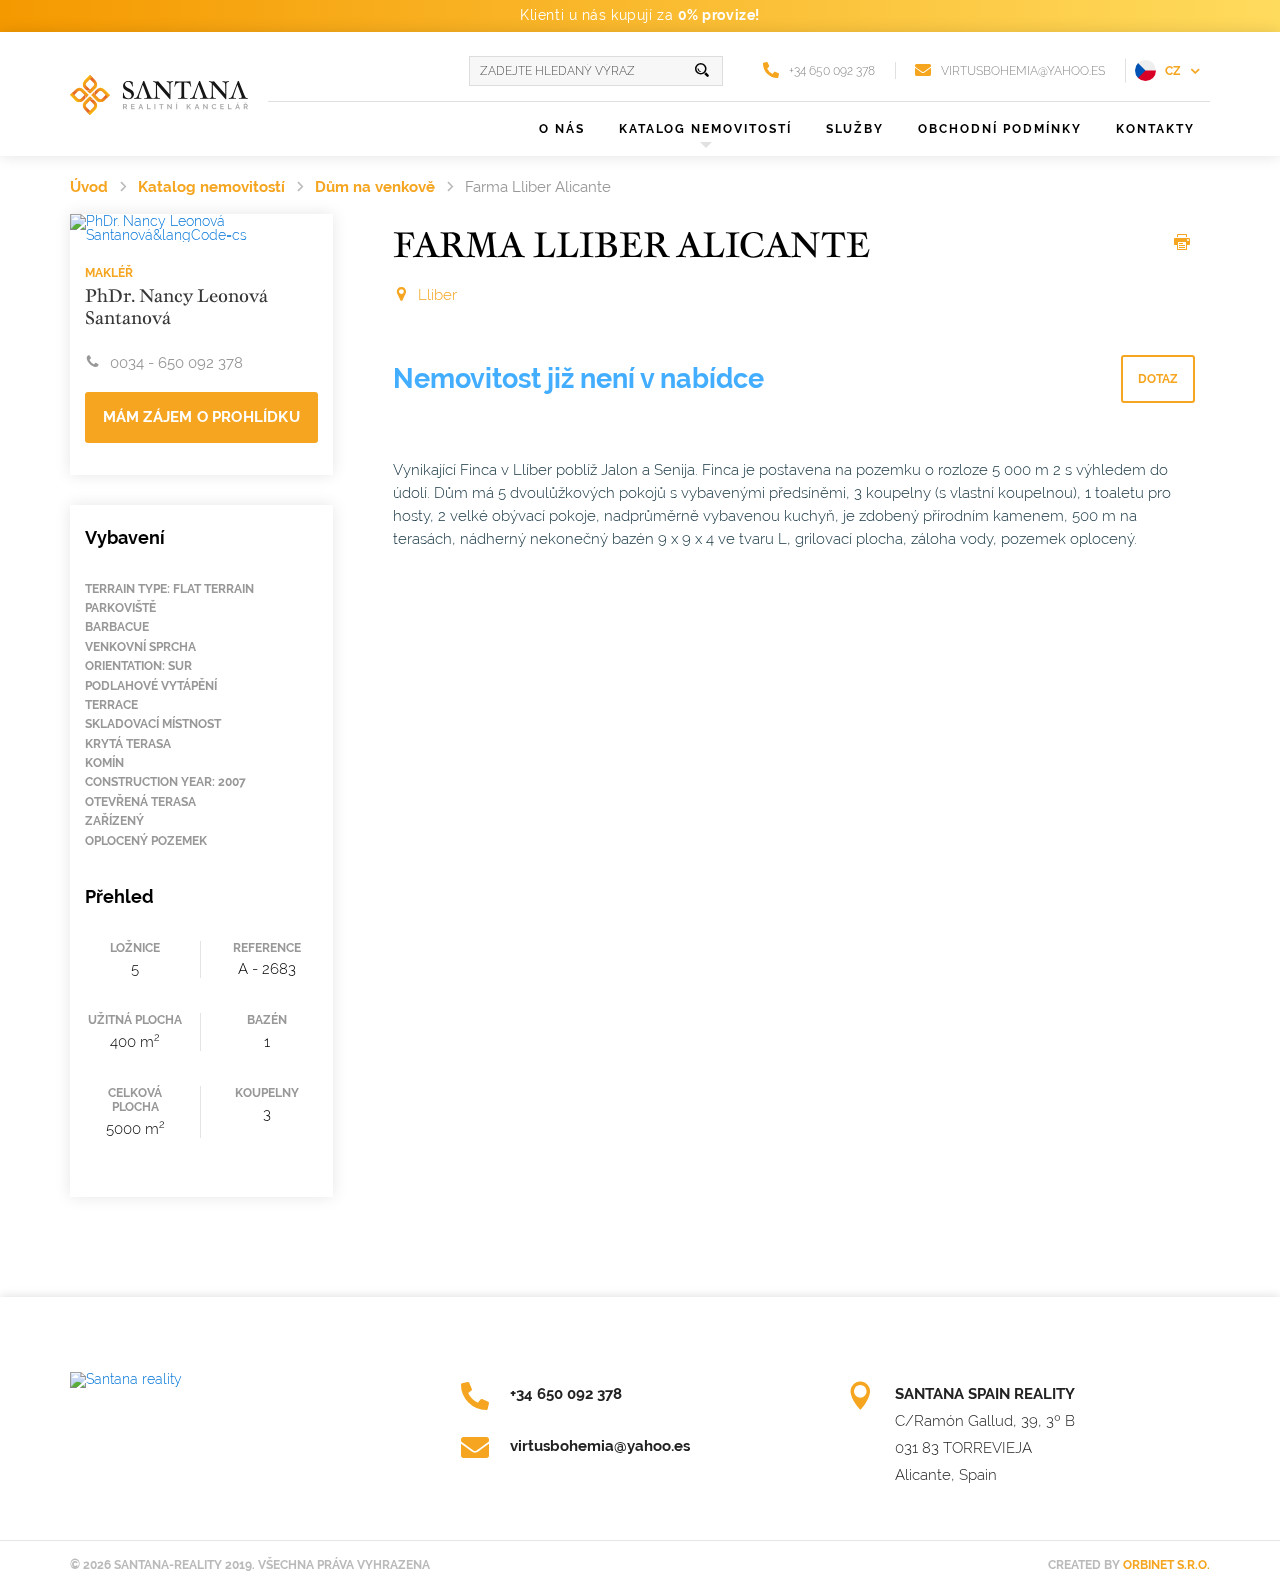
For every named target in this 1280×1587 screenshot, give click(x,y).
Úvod (89, 187)
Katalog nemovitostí (211, 187)
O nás (562, 129)
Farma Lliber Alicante (538, 187)
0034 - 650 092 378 (176, 363)
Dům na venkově (375, 187)
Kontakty (1155, 129)
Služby (855, 129)
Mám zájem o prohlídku (201, 417)
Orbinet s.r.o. (1166, 1565)
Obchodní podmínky (1000, 129)
